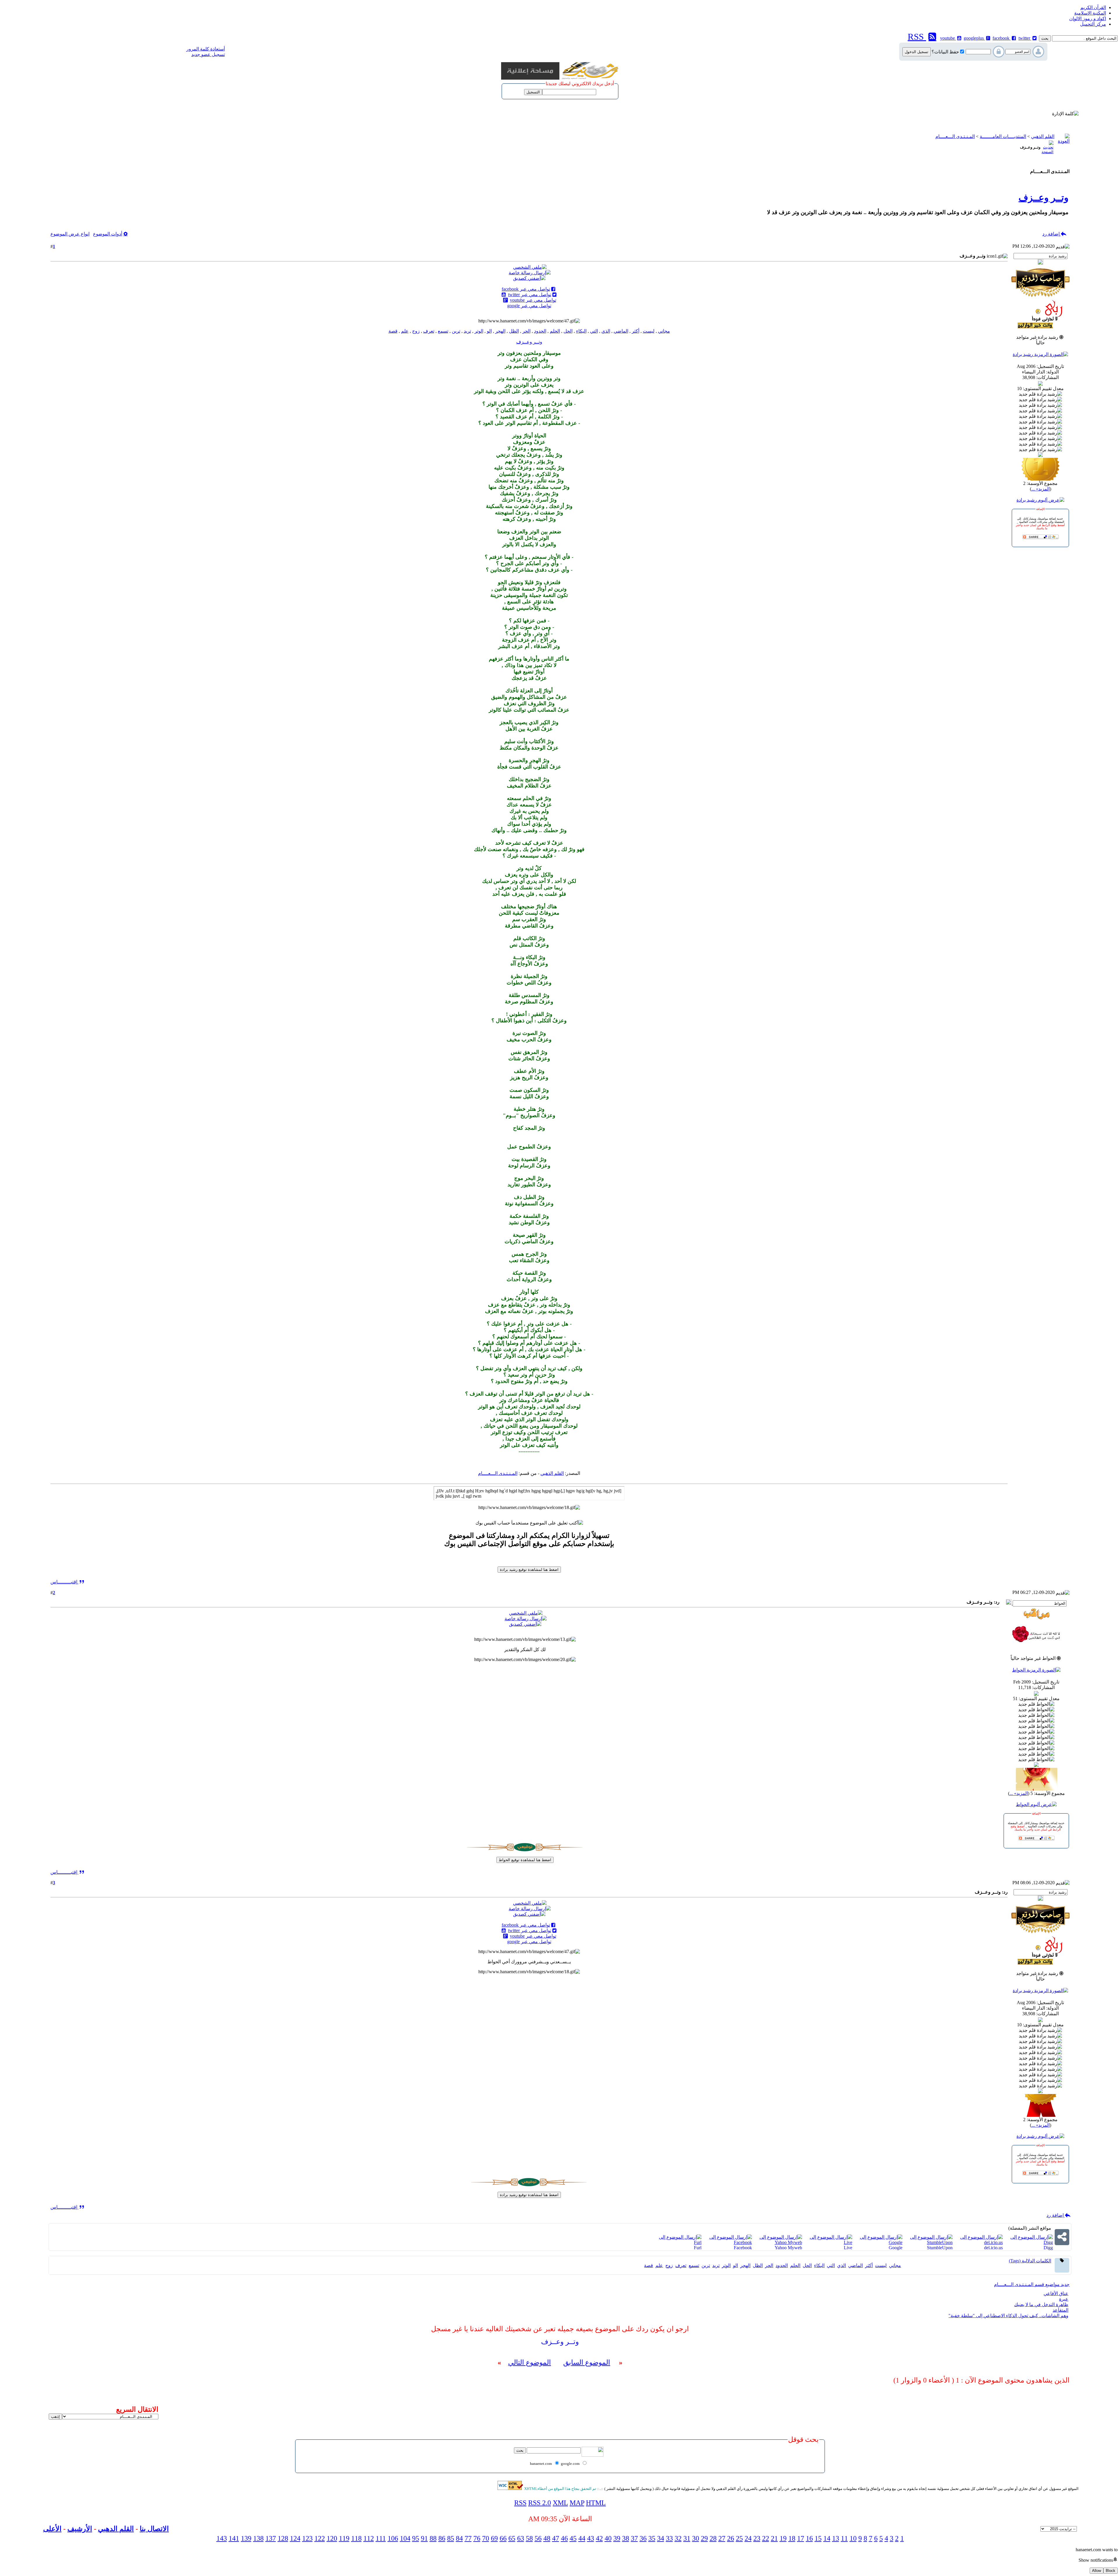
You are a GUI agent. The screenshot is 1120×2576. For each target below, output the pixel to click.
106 (393, 2538)
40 (608, 2538)
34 (661, 2538)
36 (643, 2538)
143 (222, 2538)
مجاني (664, 331)
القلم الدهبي (116, 2529)
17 (801, 2538)
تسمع (443, 331)
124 (295, 2538)
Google (896, 2248)
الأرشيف (80, 2529)
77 (468, 2538)
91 (424, 2538)
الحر (526, 331)
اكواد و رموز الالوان (1088, 19)
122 (320, 2538)
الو (489, 331)
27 (722, 2538)
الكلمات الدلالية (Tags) (1030, 2261)
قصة (393, 331)
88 (433, 2538)
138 (258, 2538)
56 (538, 2538)
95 (416, 2538)
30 (696, 2538)
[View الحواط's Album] (1036, 1804)
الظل (514, 331)
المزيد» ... (1041, 489)
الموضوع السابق (587, 2362)
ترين (456, 331)
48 (547, 2538)
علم (405, 331)
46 (564, 2538)
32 (678, 2538)
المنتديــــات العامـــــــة (1003, 136)
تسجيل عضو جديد (208, 54)
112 (369, 2538)
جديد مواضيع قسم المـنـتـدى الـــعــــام (1032, 2284)
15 (818, 2538)
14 (827, 2538)
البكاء (581, 331)
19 (783, 2538)
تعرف (429, 331)
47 (556, 2538)
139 (246, 2538)
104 (405, 2538)
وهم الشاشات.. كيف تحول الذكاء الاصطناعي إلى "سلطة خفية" (1008, 2316)
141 (234, 2538)
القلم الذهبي (1043, 136)
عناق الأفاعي (1056, 2293)
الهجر (500, 331)
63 (521, 2538)
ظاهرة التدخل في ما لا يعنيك (1041, 2305)
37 (634, 2538)
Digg (1048, 2248)
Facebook (743, 2248)
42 (599, 2538)
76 (477, 2538)
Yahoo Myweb (788, 2248)
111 (381, 2538)
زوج (416, 331)
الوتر (479, 331)
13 (836, 2538)
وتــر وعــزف (1043, 198)
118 (356, 2538)
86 (442, 2538)
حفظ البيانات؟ (945, 52)
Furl (698, 2248)
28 (713, 2538)
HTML (596, 2503)
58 (529, 2538)
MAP (577, 2503)
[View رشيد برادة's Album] (1040, 500)
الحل (568, 331)
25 (739, 2538)
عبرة (1064, 2299)
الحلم (555, 331)
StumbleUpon (940, 2248)
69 (494, 2538)
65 (512, 2538)
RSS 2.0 (540, 2503)
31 (687, 2538)
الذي (606, 331)
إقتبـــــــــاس (64, 1582)
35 (652, 2538)
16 (809, 2538)
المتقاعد (1060, 2310)
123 (307, 2538)
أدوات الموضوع (108, 234)
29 (704, 2538)
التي (594, 331)
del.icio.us (993, 2248)
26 (731, 2538)
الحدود (540, 331)
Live (848, 2248)
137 (271, 2538)
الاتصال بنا (154, 2529)
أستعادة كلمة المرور (206, 49)
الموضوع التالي (530, 2362)
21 (774, 2538)
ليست (649, 331)
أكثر (636, 331)
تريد (467, 331)
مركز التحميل (1093, 24)
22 (766, 2538)
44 (582, 2538)
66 (503, 2538)
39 (617, 2538)
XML (560, 2503)
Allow (1097, 2571)
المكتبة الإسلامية (1090, 13)
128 (283, 2538)
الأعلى (52, 2529)
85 (451, 2538)
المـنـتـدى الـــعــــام (955, 136)
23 (757, 2538)
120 (332, 2538)
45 (573, 2538)
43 (591, 2538)
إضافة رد (1052, 234)
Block (1111, 2571)
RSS (520, 2503)
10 (853, 2538)
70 (486, 2538)
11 (844, 2538)
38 (626, 2538)
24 (748, 2538)
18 (792, 2538)
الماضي (621, 331)
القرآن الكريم (1093, 7)
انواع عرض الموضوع (70, 234)
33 (669, 2538)
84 (459, 2538)
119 (344, 2538)
